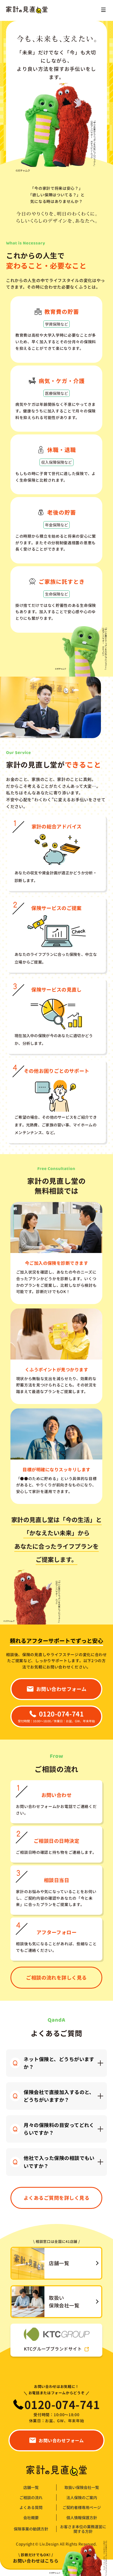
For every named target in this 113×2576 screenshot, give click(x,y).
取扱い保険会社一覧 (82, 2487)
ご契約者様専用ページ (82, 2507)
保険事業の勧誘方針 (31, 2529)
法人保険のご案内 (82, 2498)
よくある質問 (31, 2507)
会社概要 (31, 2518)
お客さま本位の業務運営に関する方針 (83, 2529)
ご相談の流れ (31, 2498)
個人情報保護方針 (82, 2518)
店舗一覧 (31, 2487)
